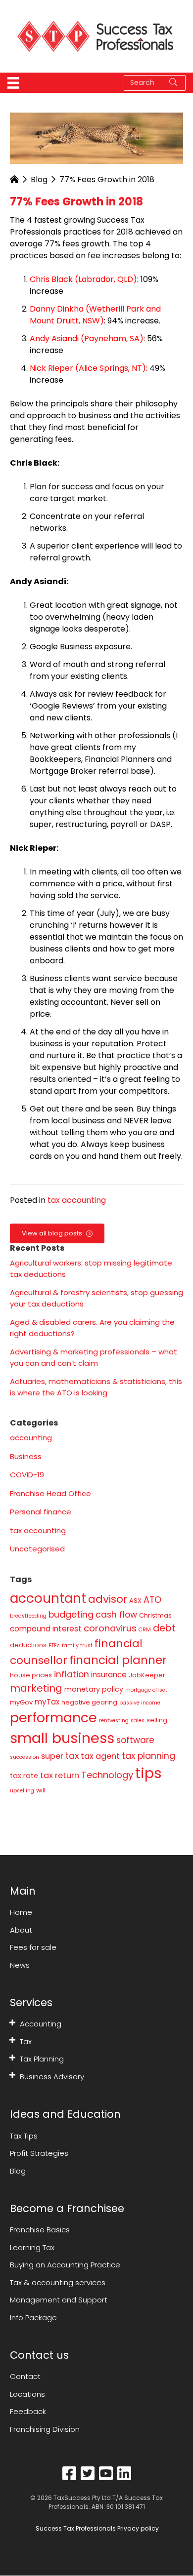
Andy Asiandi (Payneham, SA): (87, 338)
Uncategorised (37, 1549)
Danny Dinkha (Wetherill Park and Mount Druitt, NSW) (95, 315)
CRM (145, 1630)
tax (72, 1756)
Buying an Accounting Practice (65, 2265)
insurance (109, 1675)
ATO (152, 1600)
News (20, 1965)
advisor (108, 1599)
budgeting (71, 1614)
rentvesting (114, 1721)
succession (24, 1757)
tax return (60, 1775)
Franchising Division (45, 2429)
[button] (12, 2022)
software (135, 1740)
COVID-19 (27, 1475)
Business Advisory (52, 2077)
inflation (72, 1674)
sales (138, 1721)
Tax (26, 2041)
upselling (22, 1791)
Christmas (155, 1615)
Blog (39, 179)
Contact (25, 2377)
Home (21, 1912)
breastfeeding (28, 1616)
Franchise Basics (40, 2230)
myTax (47, 1702)
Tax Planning (42, 2059)
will (41, 1790)
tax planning (148, 1756)
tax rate (24, 1776)
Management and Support (59, 2300)
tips (148, 1773)
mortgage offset (146, 1690)
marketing (36, 1688)
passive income (140, 1703)
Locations (27, 2394)
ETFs (54, 1645)
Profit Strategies (39, 2153)
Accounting (41, 2024)
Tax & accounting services (58, 2282)
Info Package (33, 2318)
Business (26, 1456)
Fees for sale (33, 1947)
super (52, 1756)
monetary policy (94, 1689)
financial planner (118, 1660)
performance (53, 1718)
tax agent (100, 1756)
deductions (28, 1645)
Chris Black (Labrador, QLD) (83, 279)
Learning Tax (32, 2247)
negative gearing (89, 1702)
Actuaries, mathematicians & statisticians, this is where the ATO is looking (96, 1387)
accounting (31, 1438)
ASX (135, 1601)
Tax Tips (24, 2136)
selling (157, 1720)
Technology (107, 1775)
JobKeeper (147, 1675)
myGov (21, 1702)
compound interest (46, 1629)
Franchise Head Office (50, 1493)
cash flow (116, 1615)
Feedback (28, 2412)
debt (164, 1628)
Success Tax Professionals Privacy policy (96, 2529)
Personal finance (41, 1512)
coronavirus (110, 1628)
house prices (31, 1675)
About (21, 1930)
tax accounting (77, 1200)
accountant (48, 1598)
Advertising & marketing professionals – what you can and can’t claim (94, 1357)
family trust (77, 1645)
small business (62, 1738)
